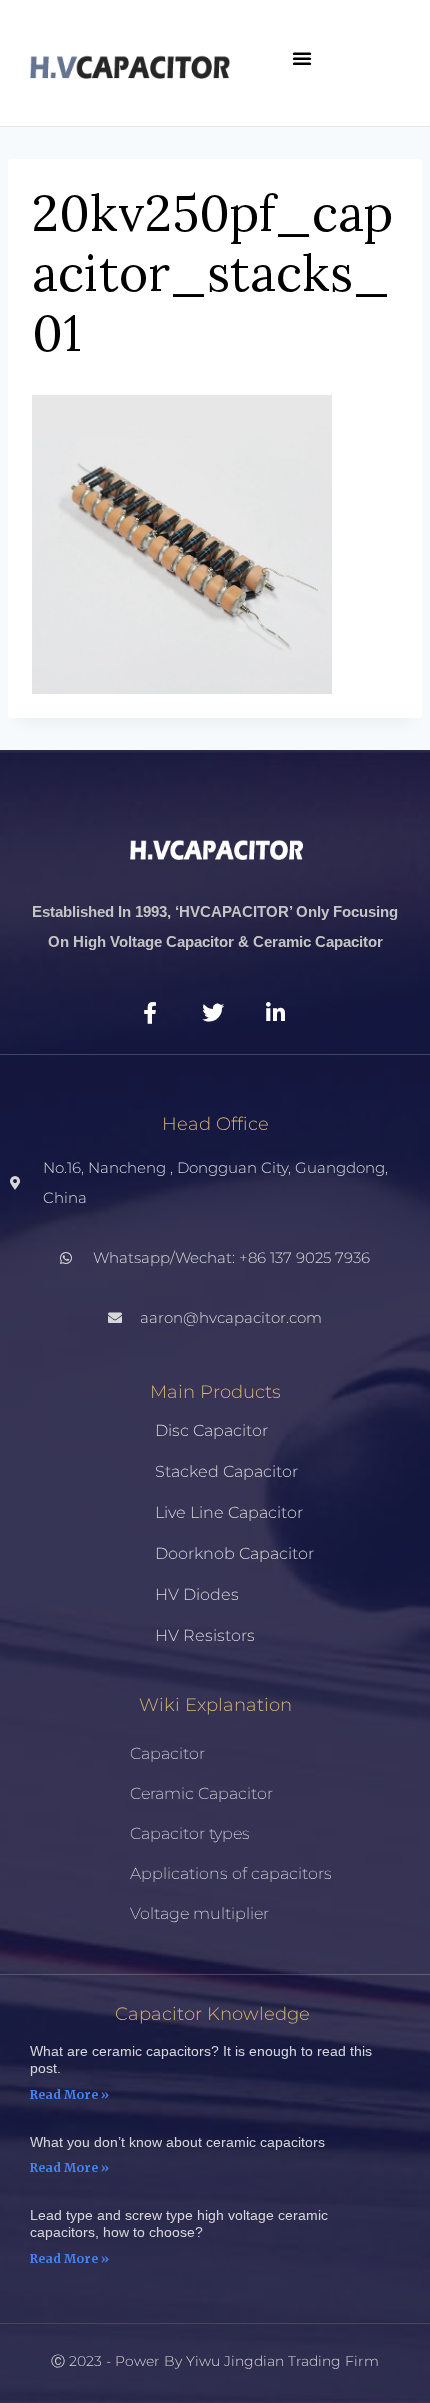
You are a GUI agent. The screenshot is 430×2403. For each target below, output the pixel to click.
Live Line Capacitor (229, 1512)
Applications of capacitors (231, 1873)
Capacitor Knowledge (212, 2014)
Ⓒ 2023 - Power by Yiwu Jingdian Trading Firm (215, 2361)
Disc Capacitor (211, 1430)
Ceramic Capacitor (201, 1793)
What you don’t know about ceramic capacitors (177, 2142)
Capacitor (167, 1753)
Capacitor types (190, 1833)
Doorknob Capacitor (234, 1553)
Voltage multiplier (199, 1913)
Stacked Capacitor (226, 1471)
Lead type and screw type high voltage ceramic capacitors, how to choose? (179, 2223)
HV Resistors (205, 1635)
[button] (302, 58)
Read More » (69, 2094)
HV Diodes (197, 1594)
